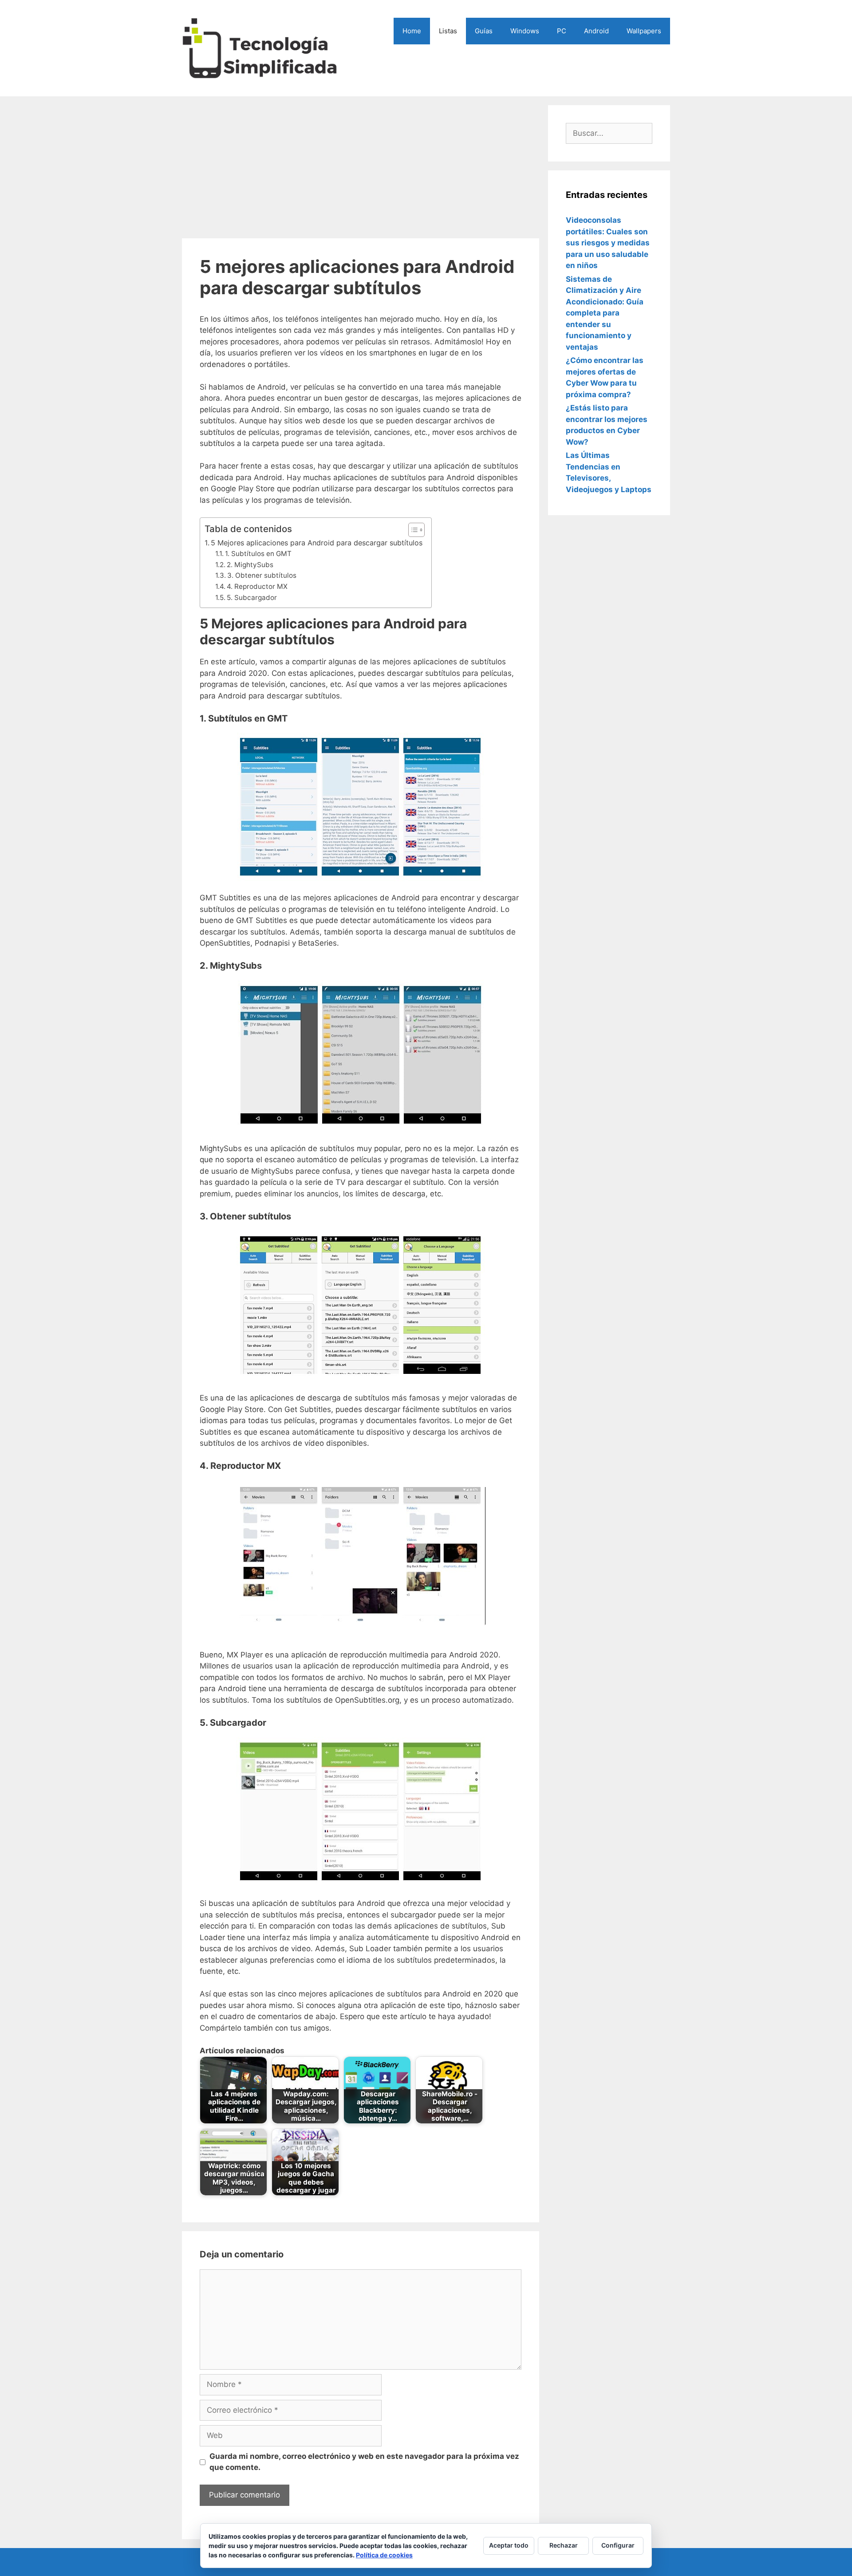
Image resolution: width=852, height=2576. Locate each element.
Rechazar (564, 2545)
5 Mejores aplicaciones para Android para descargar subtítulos (317, 543)
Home (412, 31)
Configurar (618, 2545)
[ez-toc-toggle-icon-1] (412, 530)
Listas (448, 31)
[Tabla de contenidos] (416, 530)
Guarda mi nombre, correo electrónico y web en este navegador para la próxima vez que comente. (364, 2462)
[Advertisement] (361, 167)
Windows (525, 31)
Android (596, 31)
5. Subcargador (252, 598)
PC (562, 31)
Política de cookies (384, 2555)
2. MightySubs (250, 565)
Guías (484, 31)
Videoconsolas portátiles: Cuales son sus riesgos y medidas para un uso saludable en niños (608, 243)
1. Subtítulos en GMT (258, 554)
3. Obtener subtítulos (262, 575)
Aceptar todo (509, 2545)
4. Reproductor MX (257, 586)
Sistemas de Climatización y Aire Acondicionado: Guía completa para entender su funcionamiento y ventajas (605, 313)
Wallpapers (644, 31)
